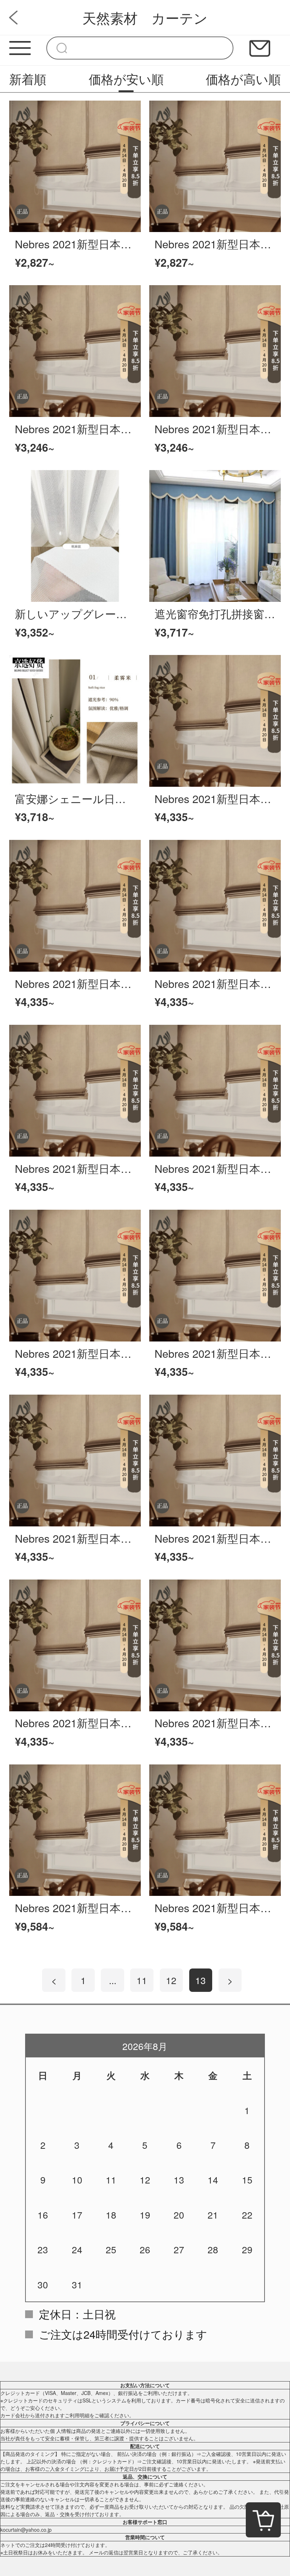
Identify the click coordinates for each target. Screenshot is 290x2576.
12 (171, 1980)
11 (142, 1980)
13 (201, 1980)
